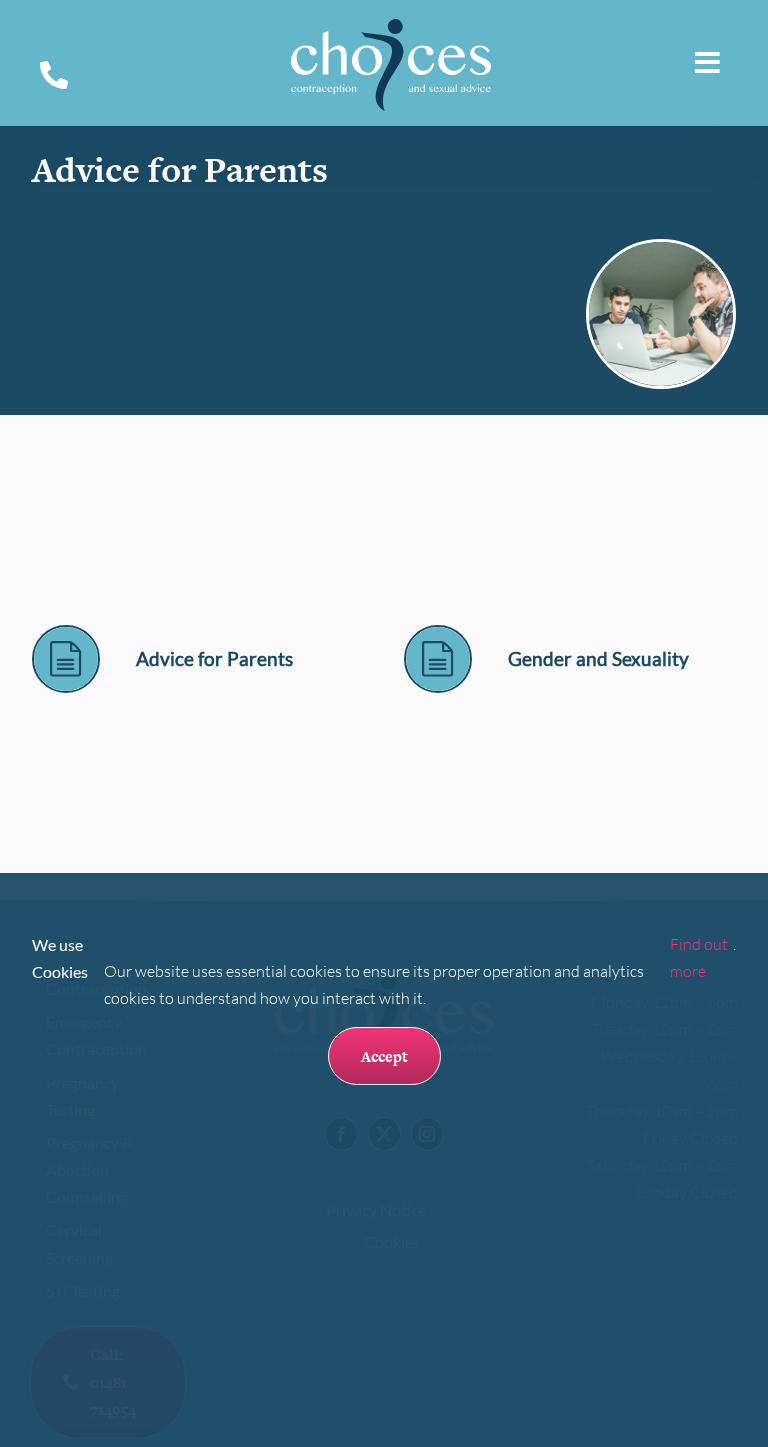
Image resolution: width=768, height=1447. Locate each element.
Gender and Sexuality (598, 658)
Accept (384, 1056)
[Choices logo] (391, 27)
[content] (66, 635)
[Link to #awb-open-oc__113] (708, 63)
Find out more (699, 957)
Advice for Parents (214, 658)
